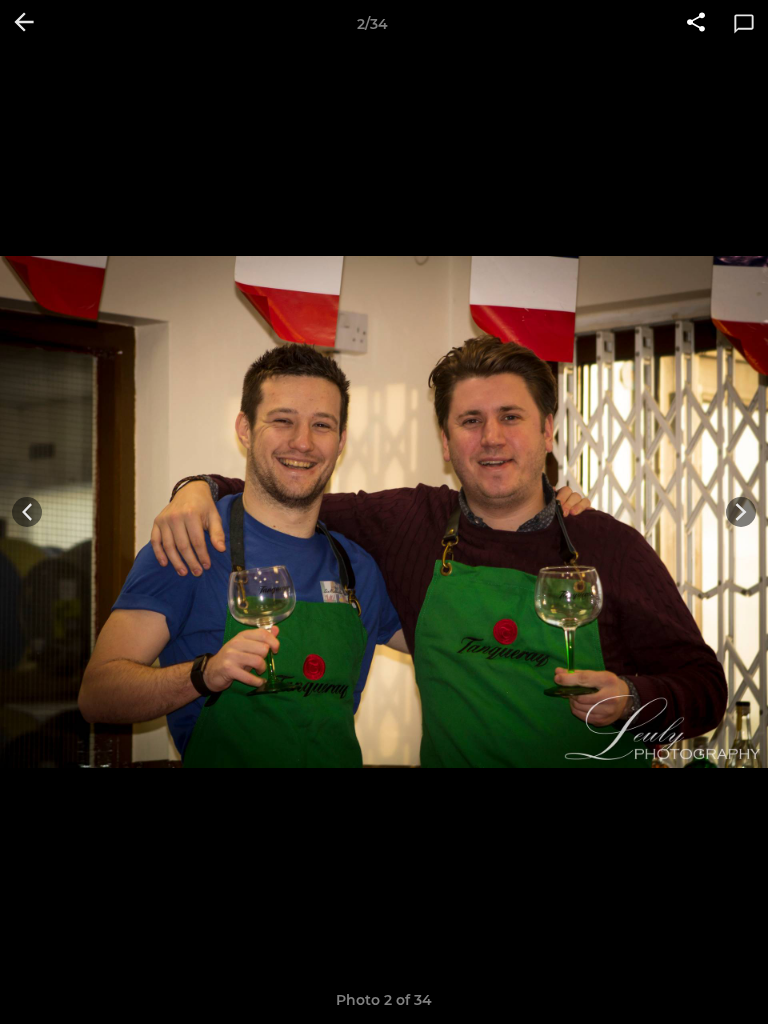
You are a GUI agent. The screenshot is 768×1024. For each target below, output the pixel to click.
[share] (696, 24)
